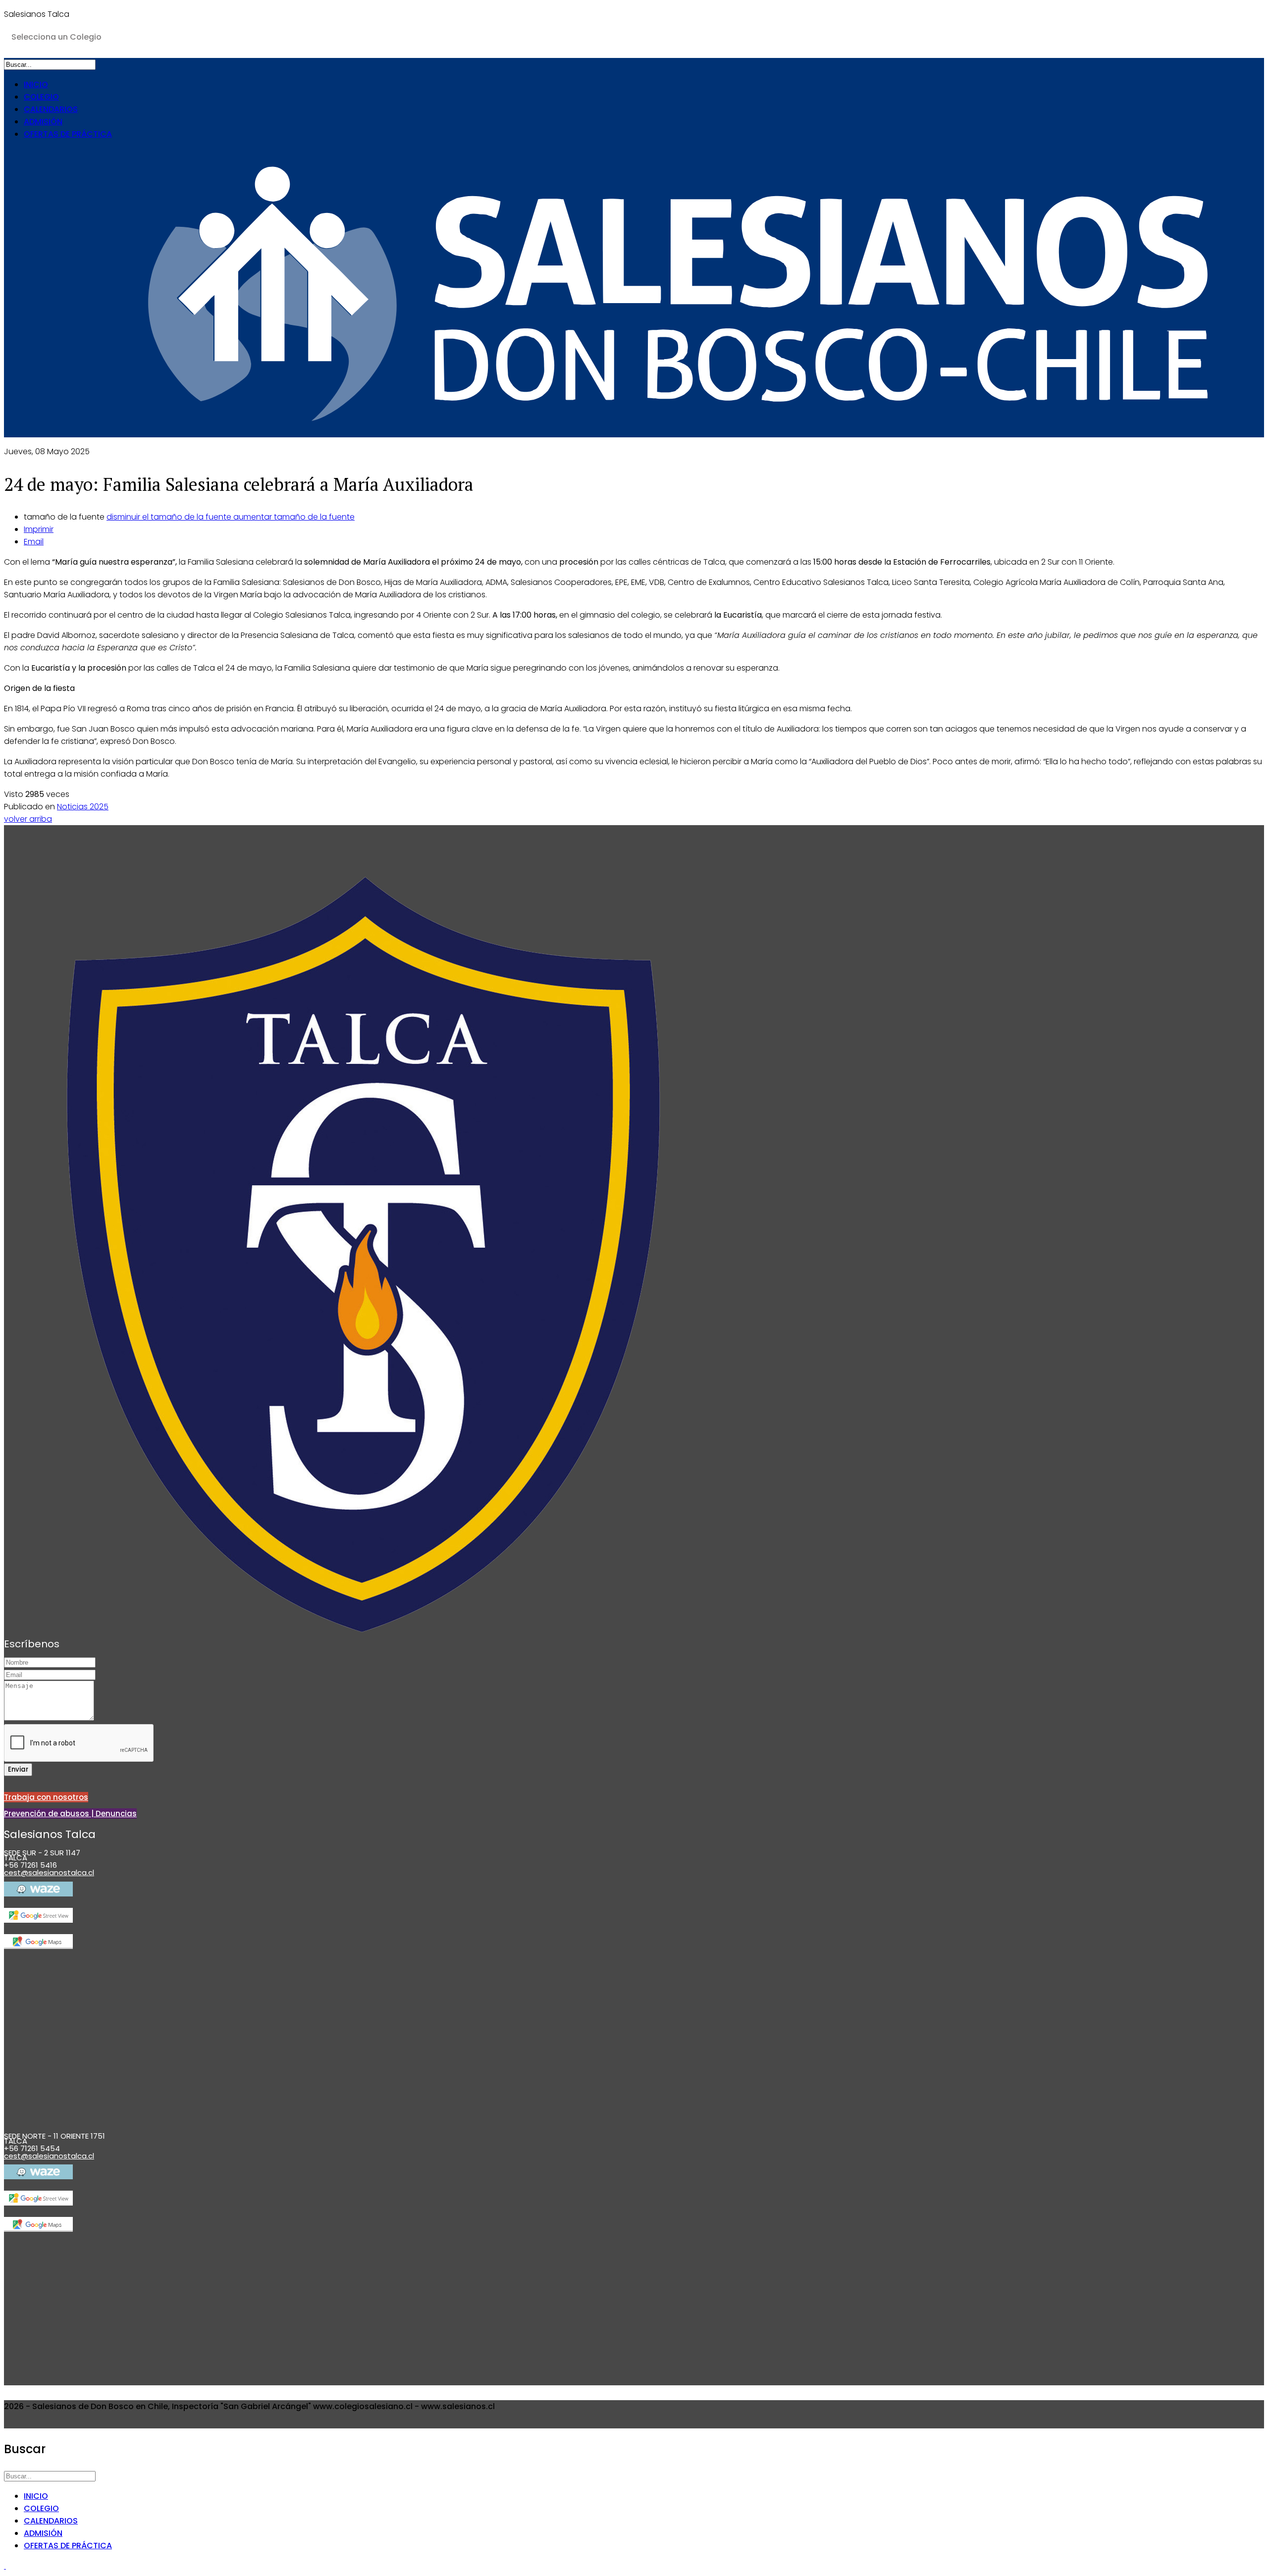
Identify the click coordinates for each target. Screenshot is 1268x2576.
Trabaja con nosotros (46, 1797)
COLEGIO (41, 97)
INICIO (36, 84)
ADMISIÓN (43, 122)
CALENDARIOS (51, 109)
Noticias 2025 (83, 807)
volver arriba (28, 819)
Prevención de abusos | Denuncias (70, 1814)
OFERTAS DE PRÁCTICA (68, 134)
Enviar (18, 1769)
